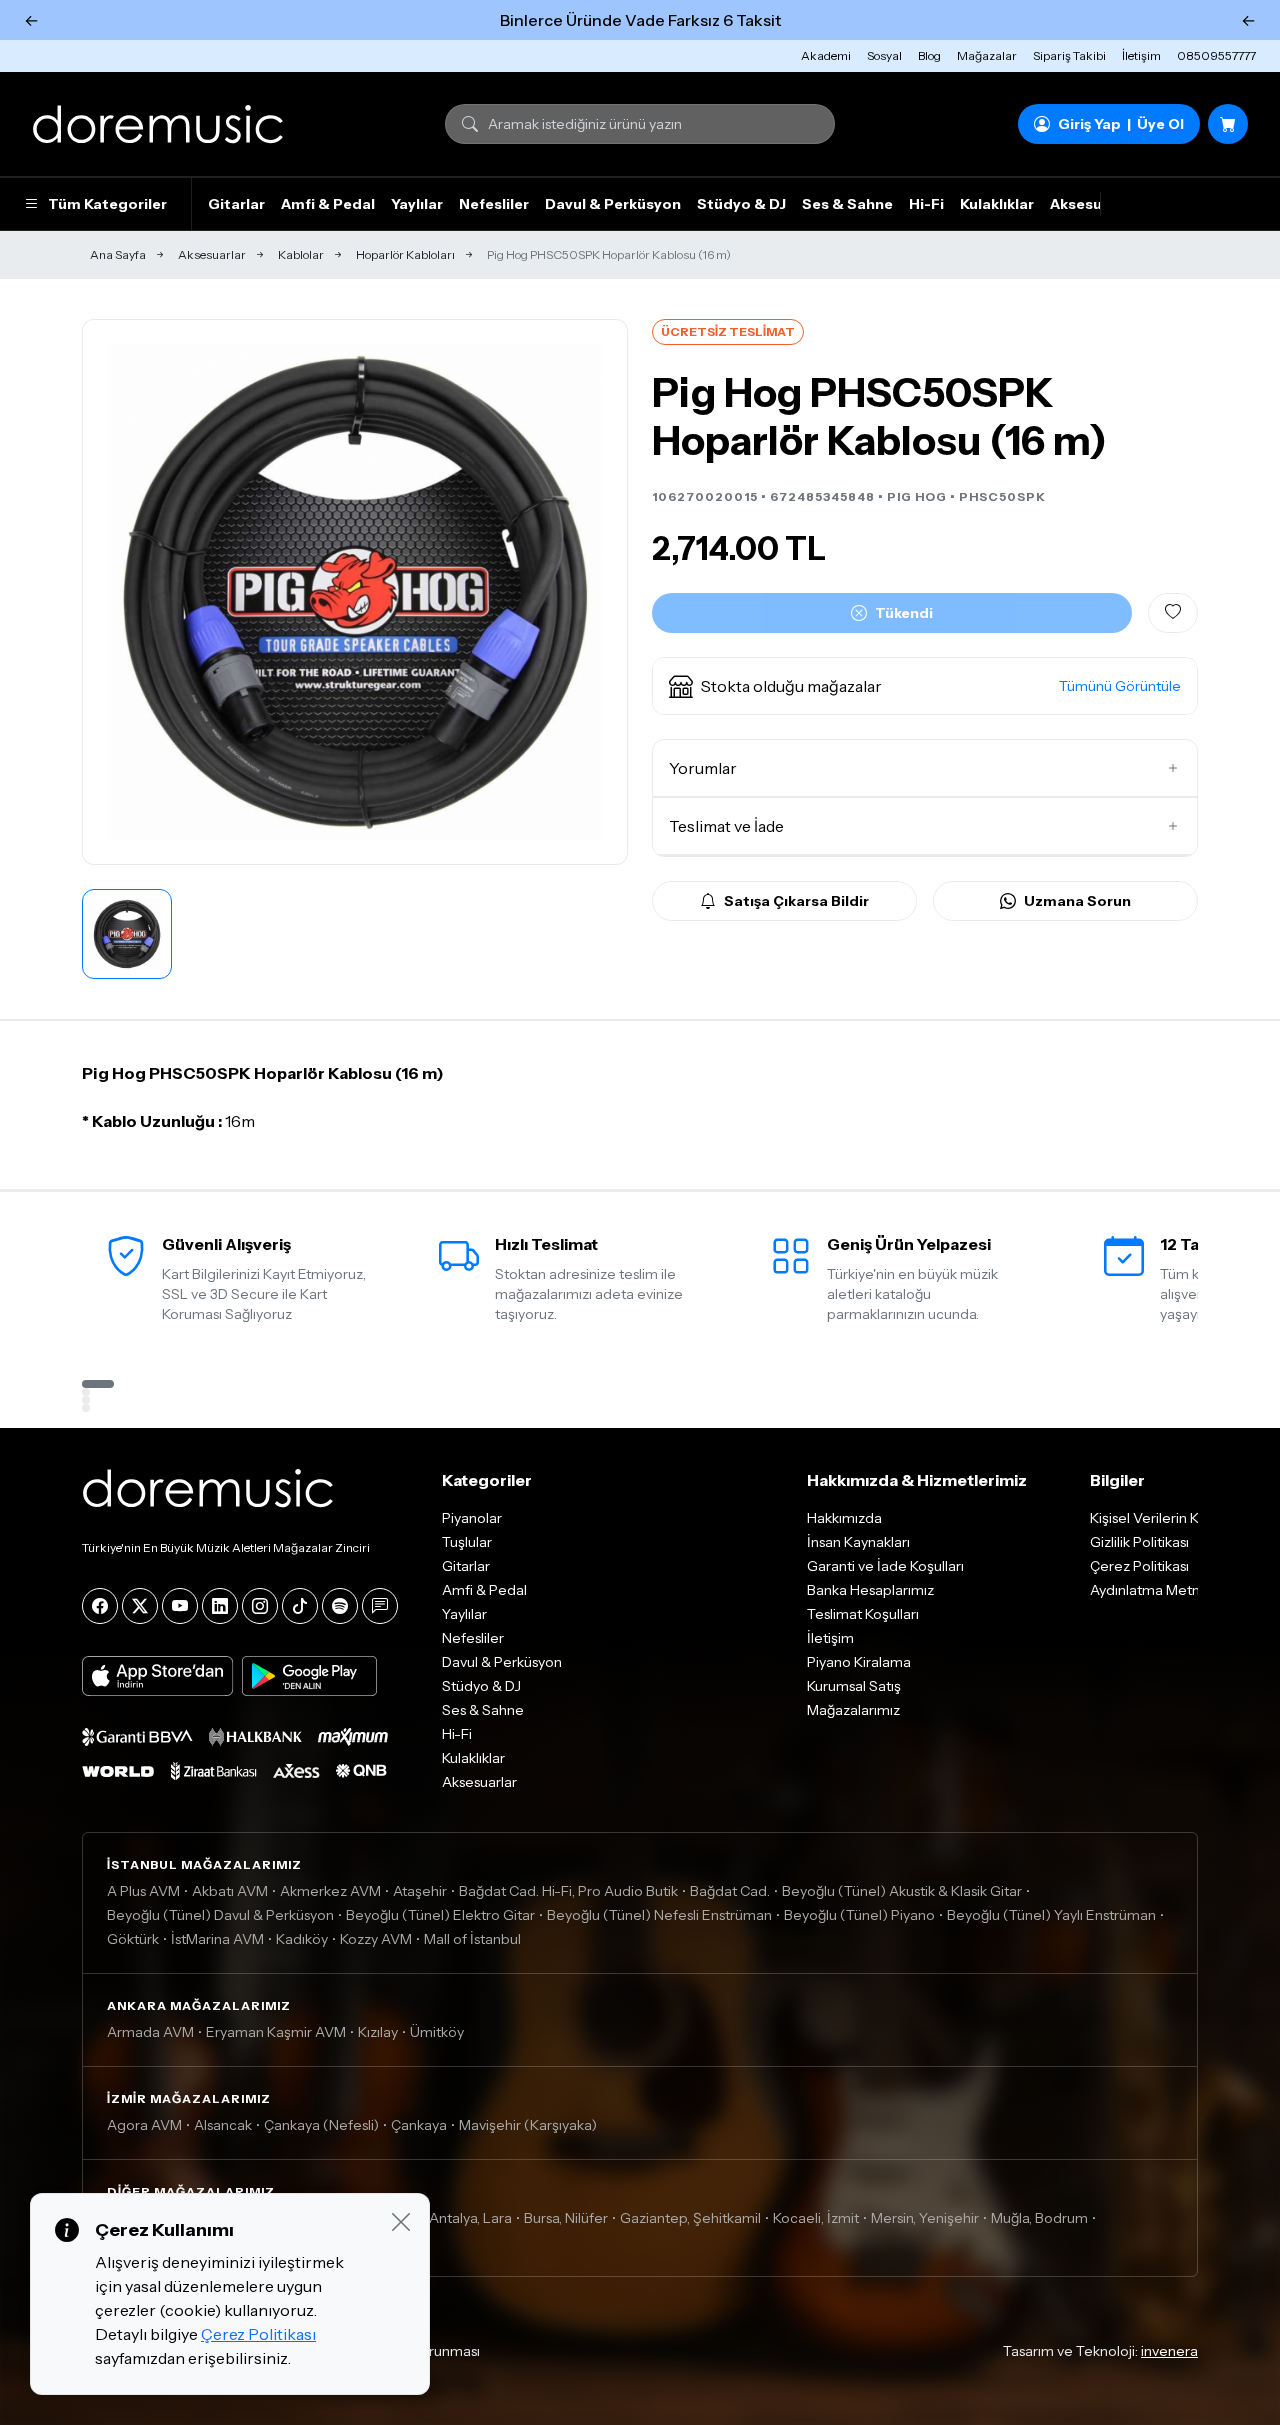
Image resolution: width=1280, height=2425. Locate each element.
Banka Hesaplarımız (870, 1590)
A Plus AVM (143, 1891)
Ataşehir (420, 1891)
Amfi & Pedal (328, 204)
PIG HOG (917, 496)
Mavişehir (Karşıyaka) (528, 2125)
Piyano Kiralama (859, 1662)
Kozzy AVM (376, 1939)
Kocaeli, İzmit (816, 2218)
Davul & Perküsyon (613, 204)
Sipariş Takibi (1069, 55)
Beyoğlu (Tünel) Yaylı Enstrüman (1051, 1915)
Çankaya (419, 2125)
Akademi (826, 55)
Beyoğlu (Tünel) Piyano (859, 1915)
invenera (1169, 2351)
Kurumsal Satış (854, 1686)
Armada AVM (150, 2032)
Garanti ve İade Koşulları (885, 1566)
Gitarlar (236, 204)
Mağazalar (987, 55)
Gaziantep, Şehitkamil (690, 2218)
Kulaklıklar (997, 204)
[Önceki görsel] (119, 592)
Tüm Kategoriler (107, 204)
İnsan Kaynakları (858, 1542)
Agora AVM (144, 2125)
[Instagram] (260, 1606)
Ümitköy (437, 2032)
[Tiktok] (300, 1606)
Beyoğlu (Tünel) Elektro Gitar (440, 1915)
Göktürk (133, 1939)
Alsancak (223, 2125)
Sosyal (884, 55)
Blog (929, 55)
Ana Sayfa (118, 254)
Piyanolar (472, 1518)
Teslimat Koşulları (863, 1614)
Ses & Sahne (847, 204)
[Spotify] (340, 1606)
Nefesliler (494, 204)
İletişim (1141, 55)
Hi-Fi (926, 204)
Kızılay (378, 2032)
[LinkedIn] (220, 1606)
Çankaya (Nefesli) (321, 2125)
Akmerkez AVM (330, 1891)
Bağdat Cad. (730, 1891)
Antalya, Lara (470, 2218)
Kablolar (301, 254)
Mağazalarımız (853, 1710)
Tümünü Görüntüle (1120, 686)
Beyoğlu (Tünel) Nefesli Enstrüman (659, 1915)
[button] (925, 686)
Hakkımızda (844, 1518)
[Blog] (380, 1606)
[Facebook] (100, 1606)
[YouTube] (180, 1606)
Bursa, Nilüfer (566, 2218)
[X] (140, 1606)
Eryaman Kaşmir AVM (276, 2032)
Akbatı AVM (230, 1891)
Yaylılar (417, 204)
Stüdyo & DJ (741, 204)
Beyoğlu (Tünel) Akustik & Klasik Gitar (902, 1891)
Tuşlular (467, 1542)
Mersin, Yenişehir (925, 2218)
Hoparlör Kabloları (405, 254)
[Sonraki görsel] (591, 592)
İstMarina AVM (217, 1939)
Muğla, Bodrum (1039, 2218)
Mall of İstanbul (472, 1939)
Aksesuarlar (1093, 204)
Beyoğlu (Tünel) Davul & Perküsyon (220, 1915)
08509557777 (1216, 55)
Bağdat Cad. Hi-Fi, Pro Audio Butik (568, 1891)
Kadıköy (302, 1939)
